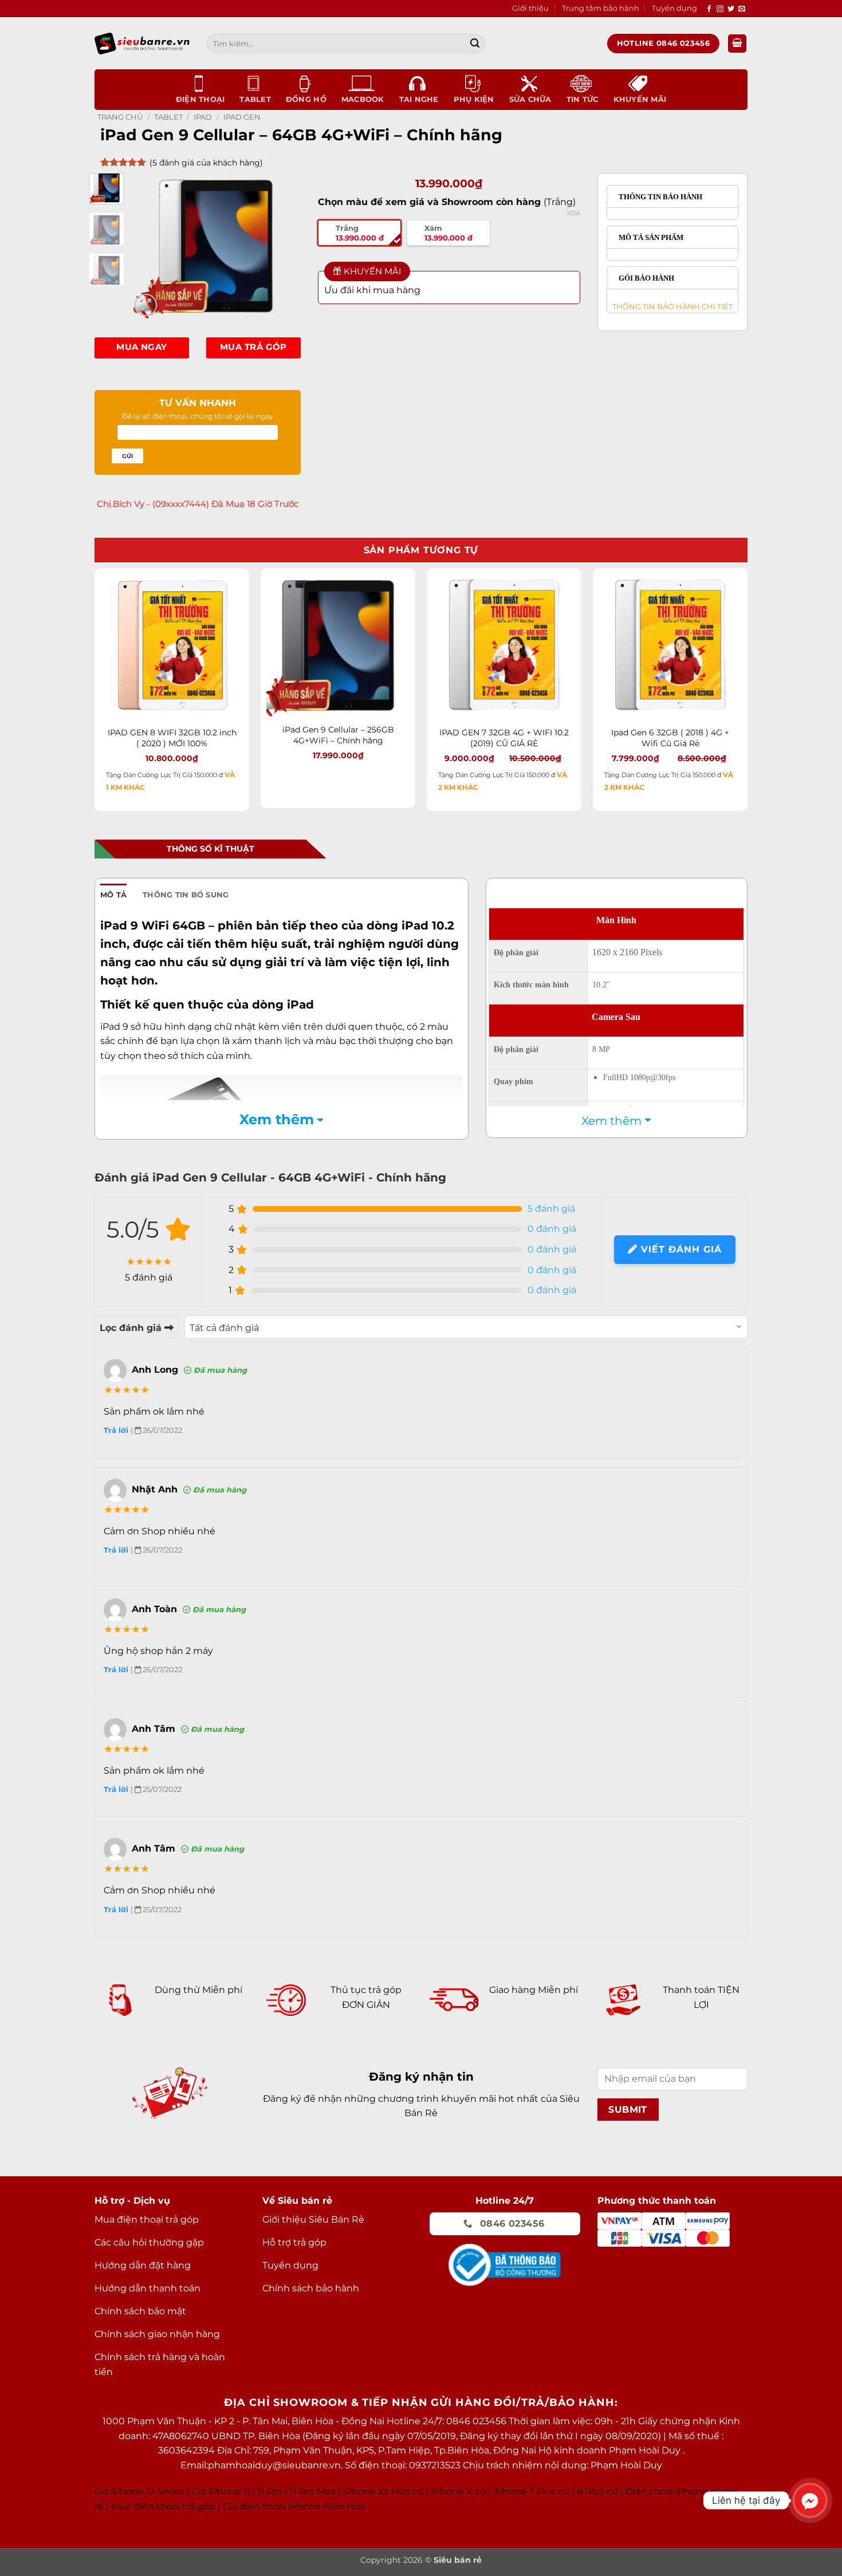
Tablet (255, 99)
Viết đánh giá (680, 1249)
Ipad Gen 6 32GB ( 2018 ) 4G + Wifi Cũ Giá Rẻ (670, 738)
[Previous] (148, 246)
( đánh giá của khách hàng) (206, 163)
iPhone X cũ (459, 2492)
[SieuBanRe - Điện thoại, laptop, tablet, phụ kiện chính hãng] (142, 43)
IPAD (203, 117)
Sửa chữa (530, 99)
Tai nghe (419, 99)
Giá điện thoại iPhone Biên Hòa (294, 2506)
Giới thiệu (530, 8)
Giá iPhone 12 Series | (142, 2492)
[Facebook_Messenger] (810, 2500)
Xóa (573, 213)
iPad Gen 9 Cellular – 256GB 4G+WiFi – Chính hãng (338, 735)
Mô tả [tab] (113, 895)
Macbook (363, 99)
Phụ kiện (474, 99)
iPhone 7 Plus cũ (532, 2492)
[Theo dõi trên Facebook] (709, 9)
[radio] (359, 233)
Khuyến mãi (640, 99)
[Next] (283, 246)
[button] (737, 44)
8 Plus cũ (597, 2492)
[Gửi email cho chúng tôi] (742, 9)
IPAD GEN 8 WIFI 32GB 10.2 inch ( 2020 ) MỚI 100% (172, 738)
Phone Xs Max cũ (385, 2492)
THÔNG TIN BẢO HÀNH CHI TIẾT (670, 306)
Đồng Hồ (306, 99)
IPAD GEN (242, 117)
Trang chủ (120, 117)
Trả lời (117, 1430)
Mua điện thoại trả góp (163, 2506)
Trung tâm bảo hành (601, 8)
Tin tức (583, 99)
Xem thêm (277, 1119)
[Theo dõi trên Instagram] (720, 9)
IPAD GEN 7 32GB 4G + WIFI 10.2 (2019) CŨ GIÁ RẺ (504, 738)
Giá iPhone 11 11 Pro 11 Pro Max (264, 2492)
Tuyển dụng (674, 8)
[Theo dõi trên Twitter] (731, 9)
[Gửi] (475, 44)
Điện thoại (200, 99)
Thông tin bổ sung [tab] (186, 895)
